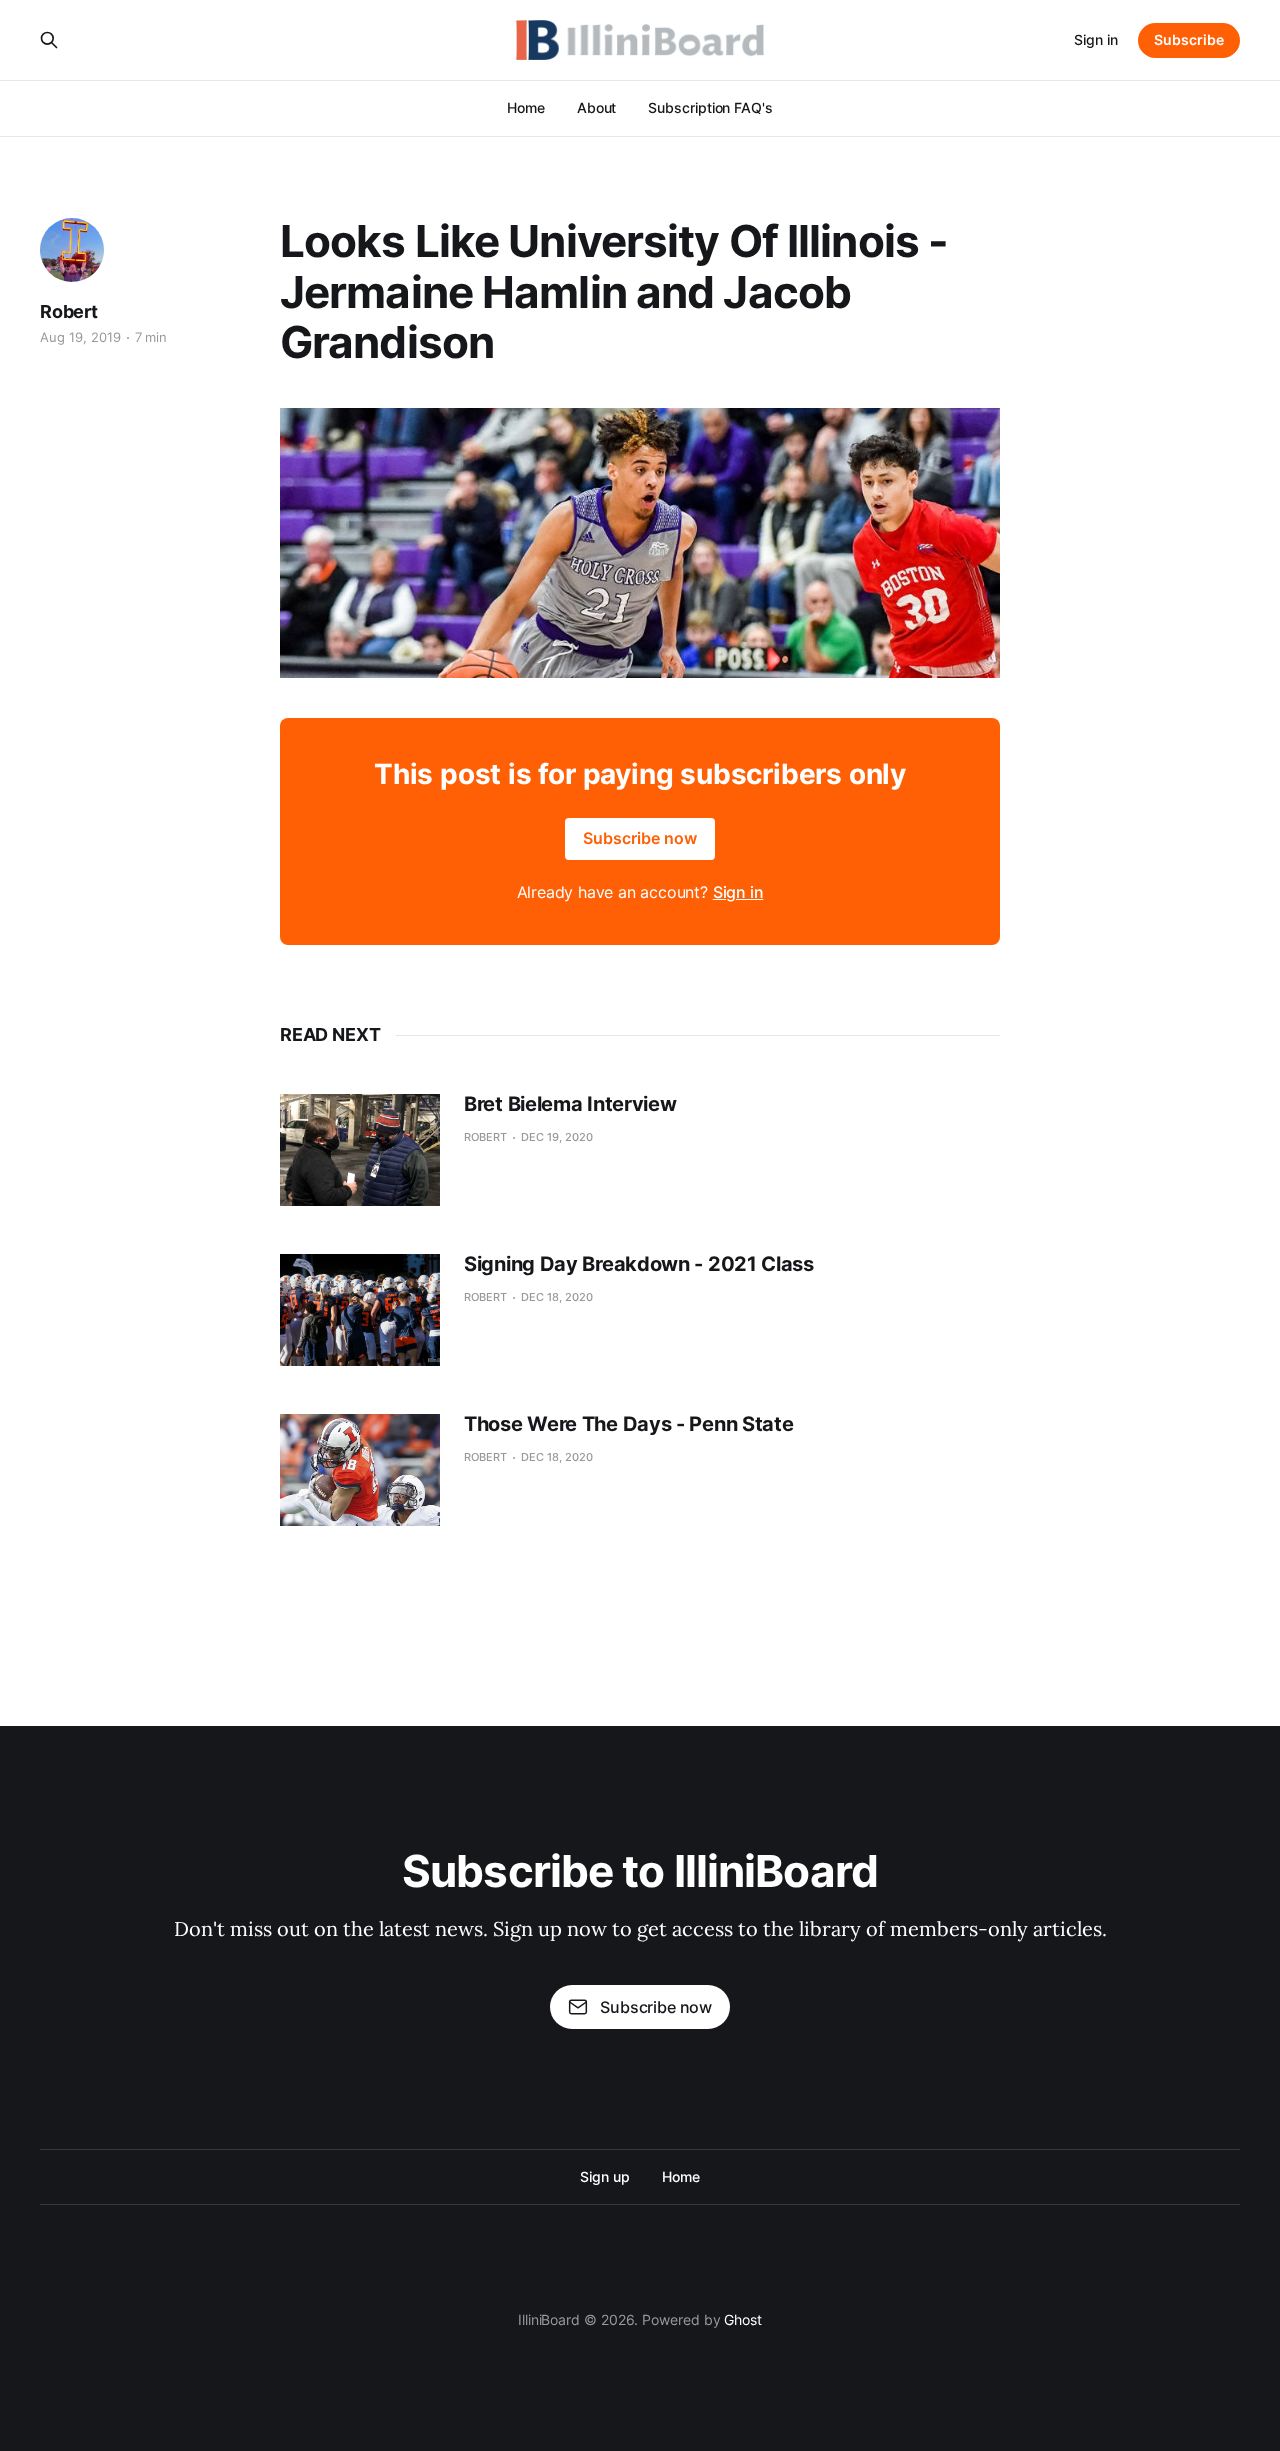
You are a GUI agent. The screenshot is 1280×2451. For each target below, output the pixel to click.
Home (526, 107)
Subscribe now (640, 838)
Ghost (743, 2319)
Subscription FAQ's (710, 107)
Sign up (604, 2176)
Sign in (1096, 39)
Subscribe (1189, 39)
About (597, 107)
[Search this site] (49, 40)
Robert (69, 311)
